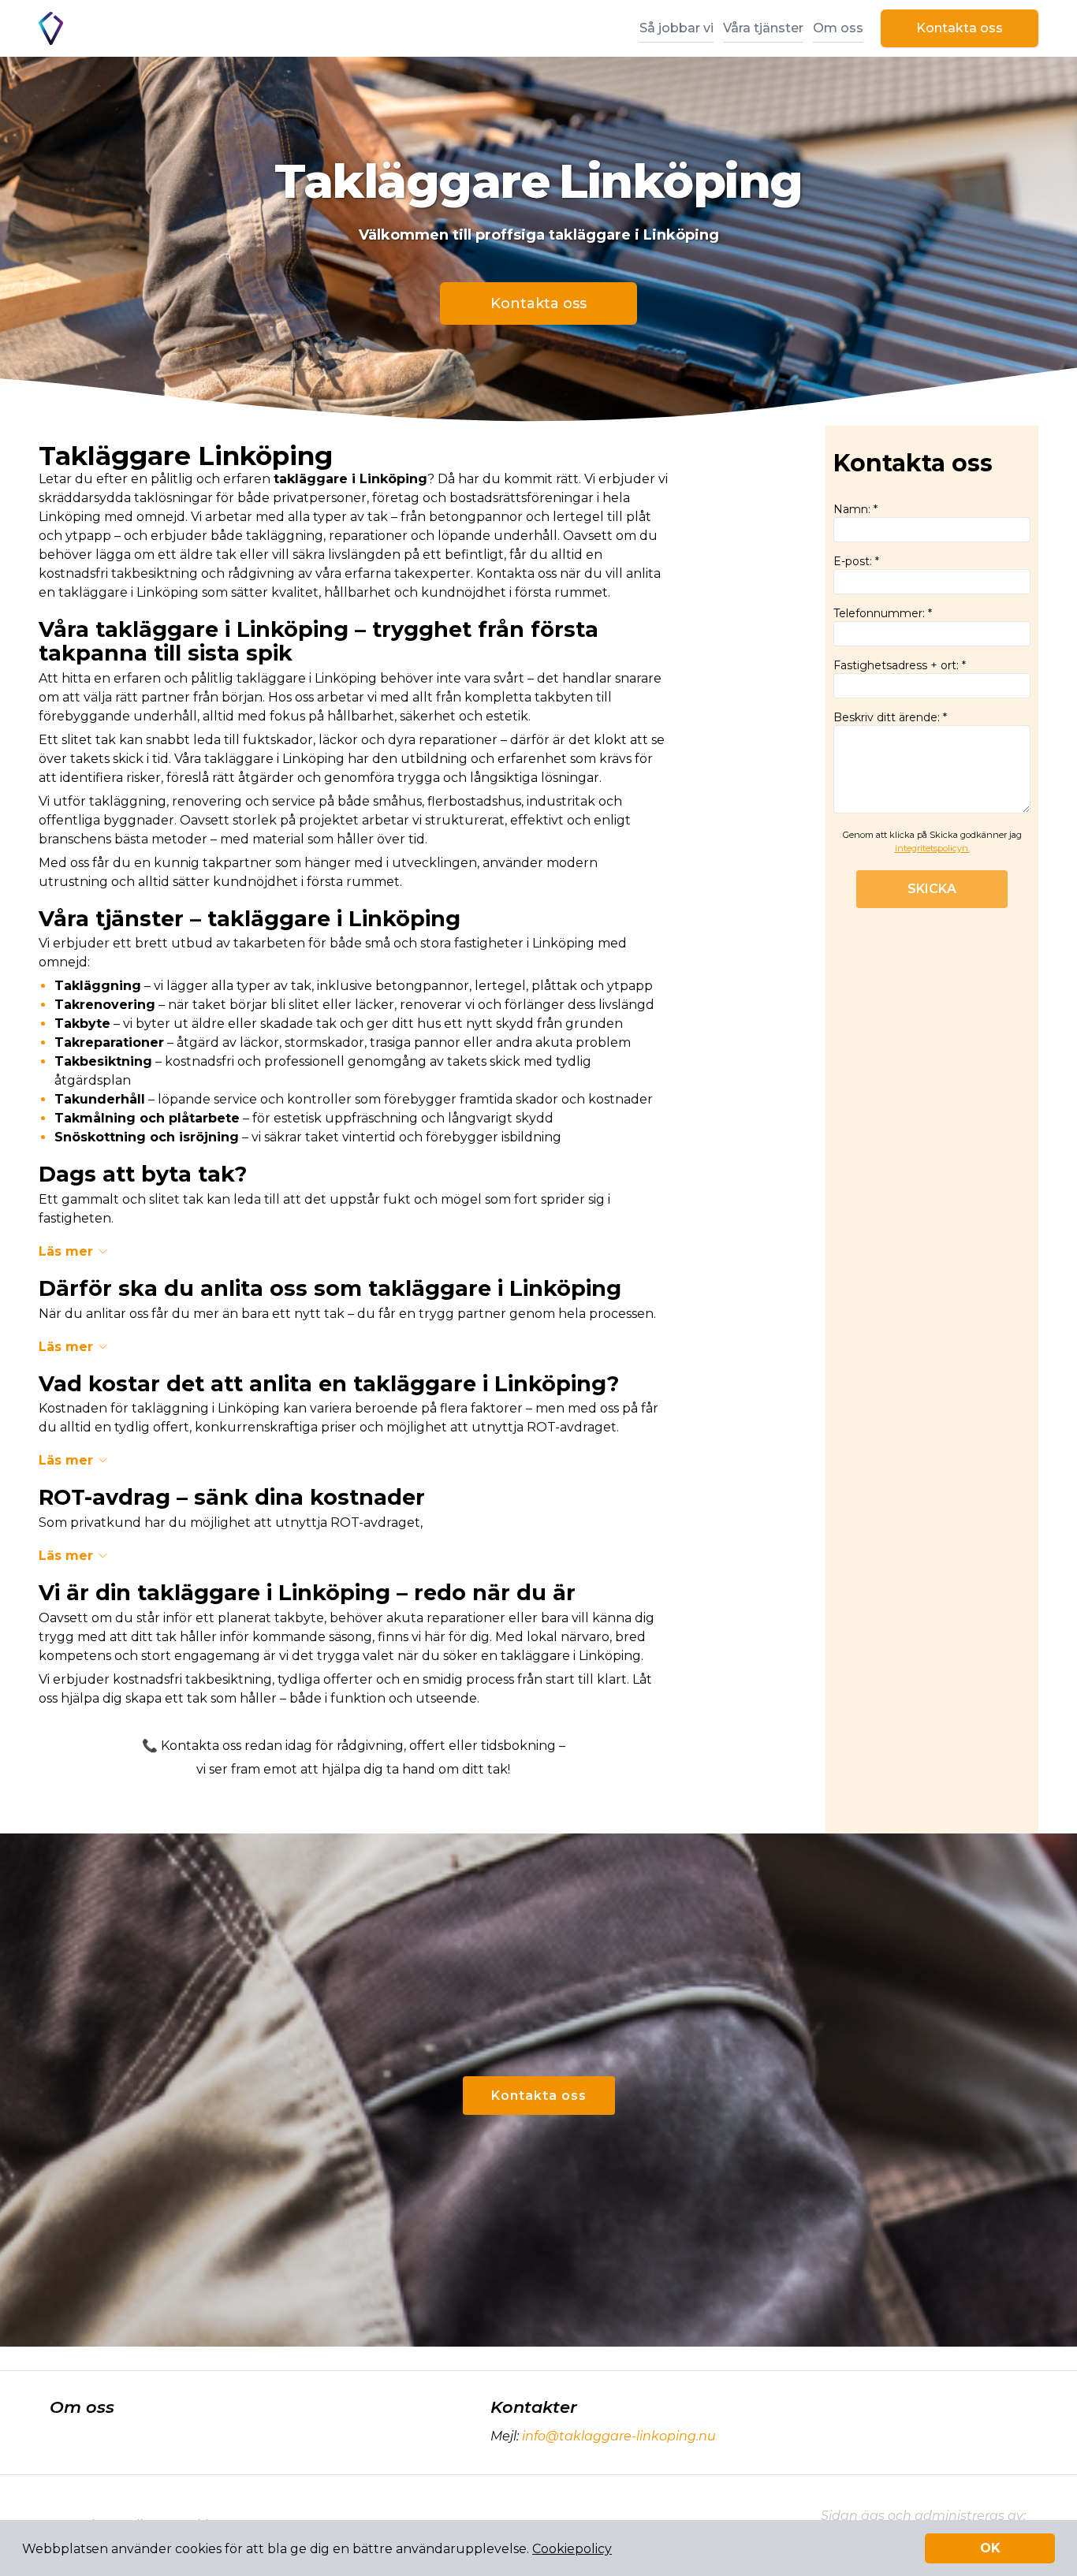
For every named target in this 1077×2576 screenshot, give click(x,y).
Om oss (838, 28)
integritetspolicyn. (932, 848)
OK (990, 2548)
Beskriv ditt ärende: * (890, 717)
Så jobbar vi (676, 28)
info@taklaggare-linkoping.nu (619, 2436)
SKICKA (932, 889)
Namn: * (855, 509)
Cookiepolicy (572, 2549)
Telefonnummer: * (883, 613)
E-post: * (856, 561)
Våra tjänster (763, 28)
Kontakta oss (960, 28)
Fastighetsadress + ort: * (900, 665)
